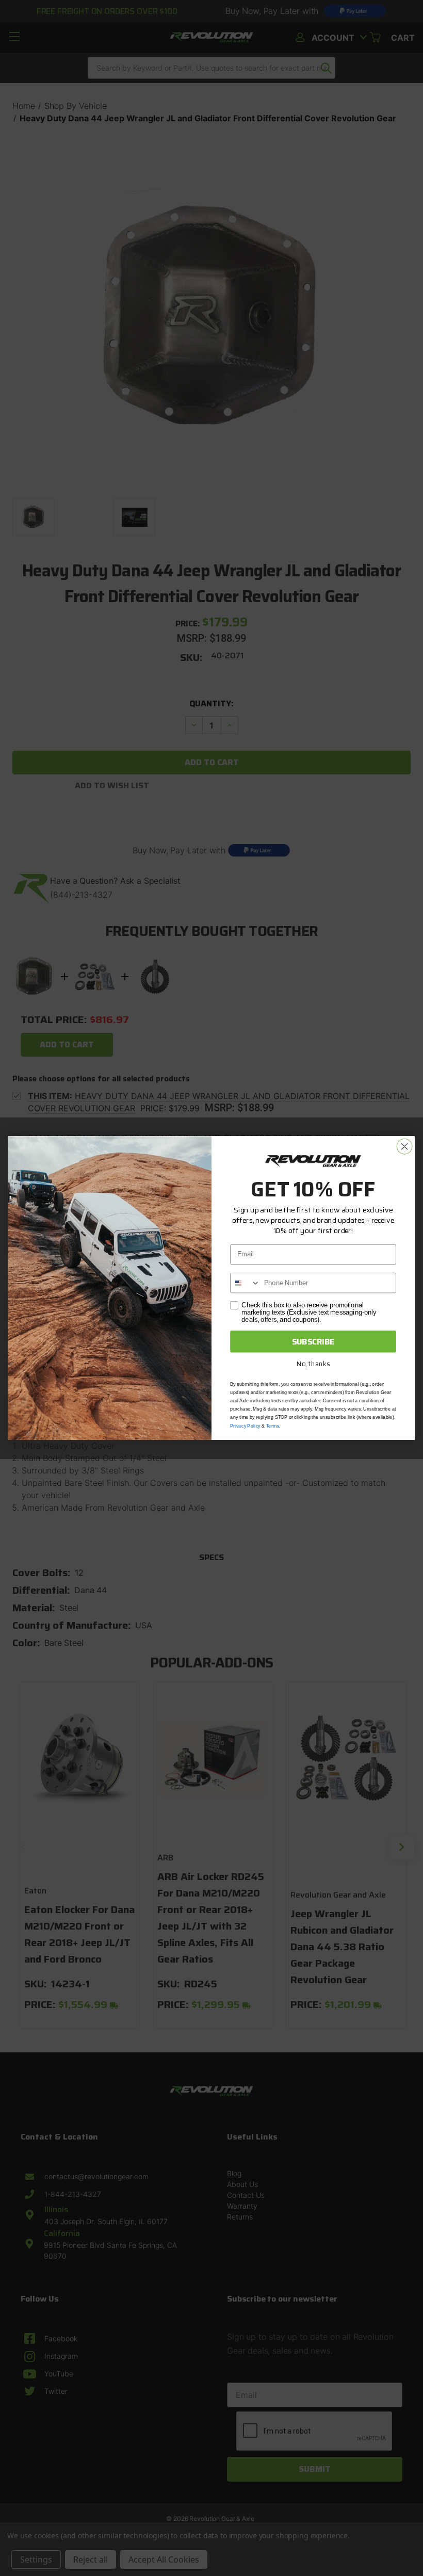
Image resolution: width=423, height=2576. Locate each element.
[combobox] (245, 1283)
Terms (273, 1426)
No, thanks (313, 1364)
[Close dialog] (404, 1146)
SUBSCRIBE (313, 1341)
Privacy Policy (245, 1426)
